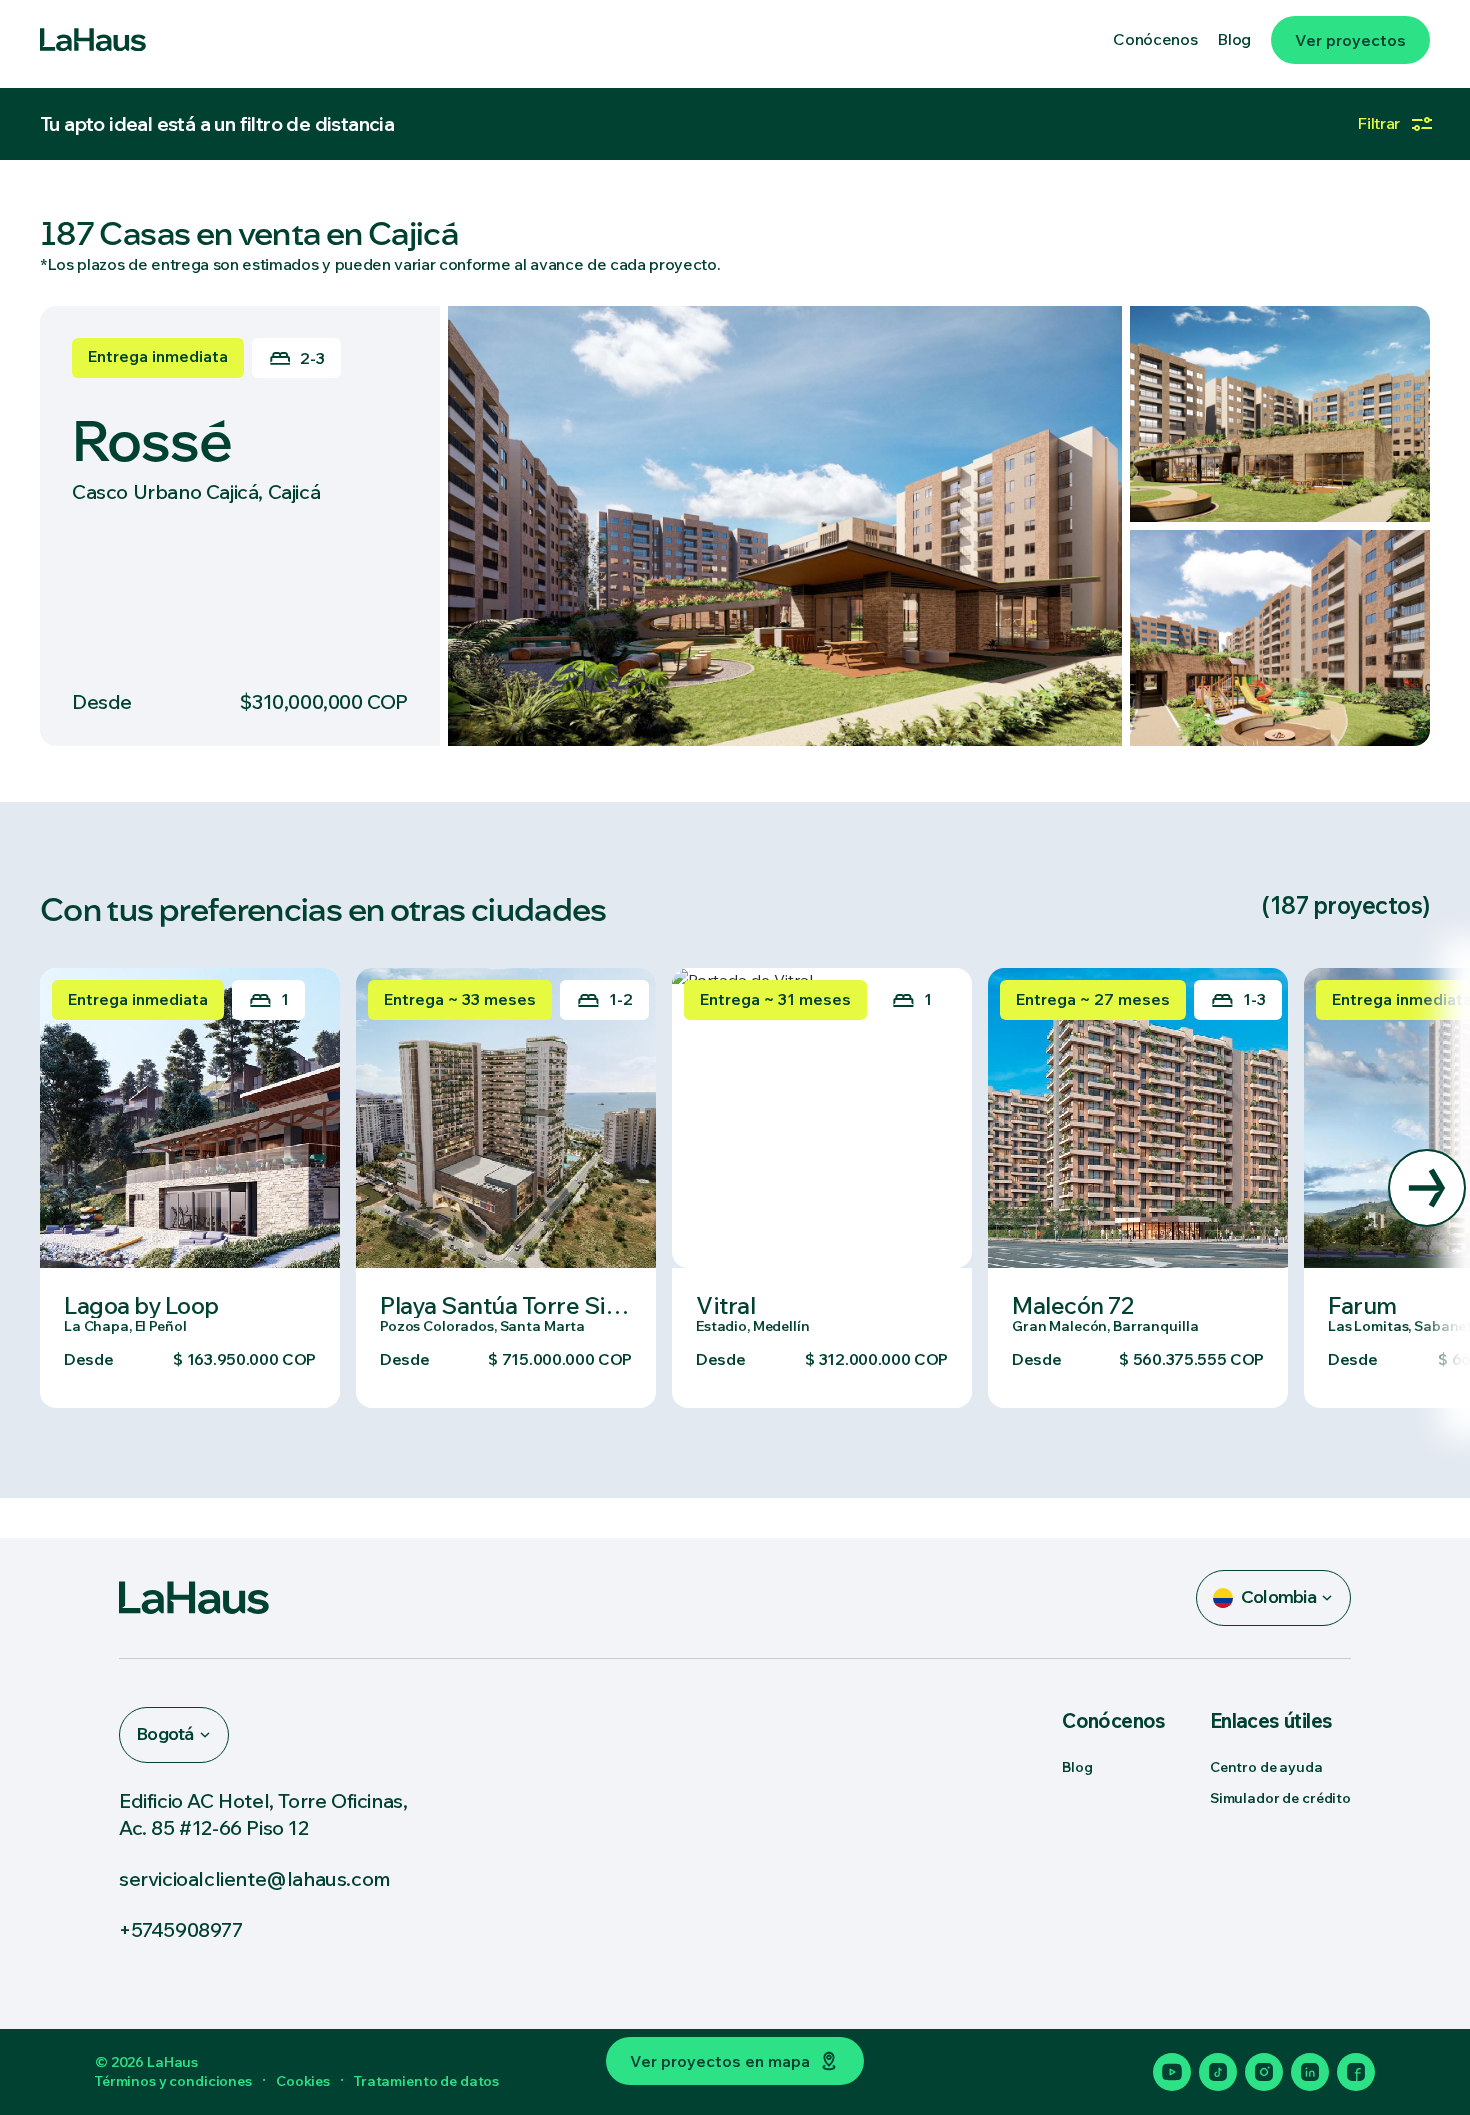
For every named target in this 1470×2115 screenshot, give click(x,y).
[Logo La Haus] (93, 40)
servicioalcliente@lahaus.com (255, 1878)
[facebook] (1356, 2072)
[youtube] (1172, 2072)
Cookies (303, 2081)
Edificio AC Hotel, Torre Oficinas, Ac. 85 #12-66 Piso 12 (263, 1814)
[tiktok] (1218, 2072)
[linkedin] (1310, 2072)
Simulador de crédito (1280, 1798)
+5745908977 (181, 1929)
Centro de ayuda (1266, 1767)
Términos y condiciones (173, 2081)
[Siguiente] (1427, 1188)
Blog (1077, 1767)
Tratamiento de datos (426, 2081)
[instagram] (1264, 2072)
